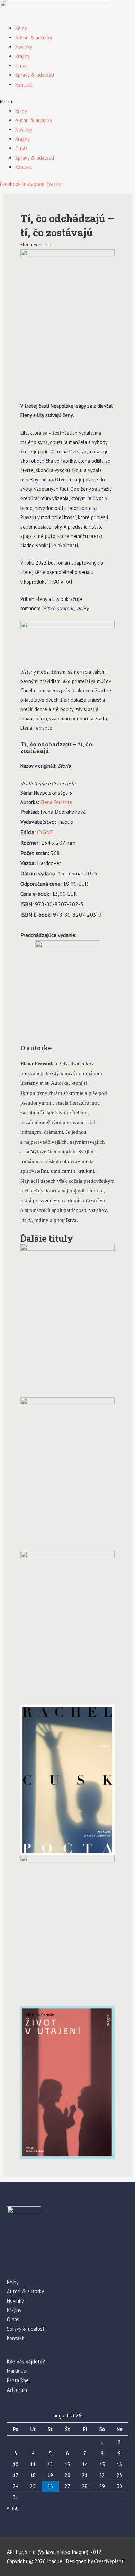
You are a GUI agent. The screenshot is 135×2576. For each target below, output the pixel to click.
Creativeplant (109, 2561)
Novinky (24, 47)
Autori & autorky (34, 38)
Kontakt (24, 85)
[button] (67, 102)
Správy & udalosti (35, 75)
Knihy (21, 28)
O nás (21, 66)
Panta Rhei (18, 2380)
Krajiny (22, 56)
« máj (13, 2508)
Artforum (17, 2390)
